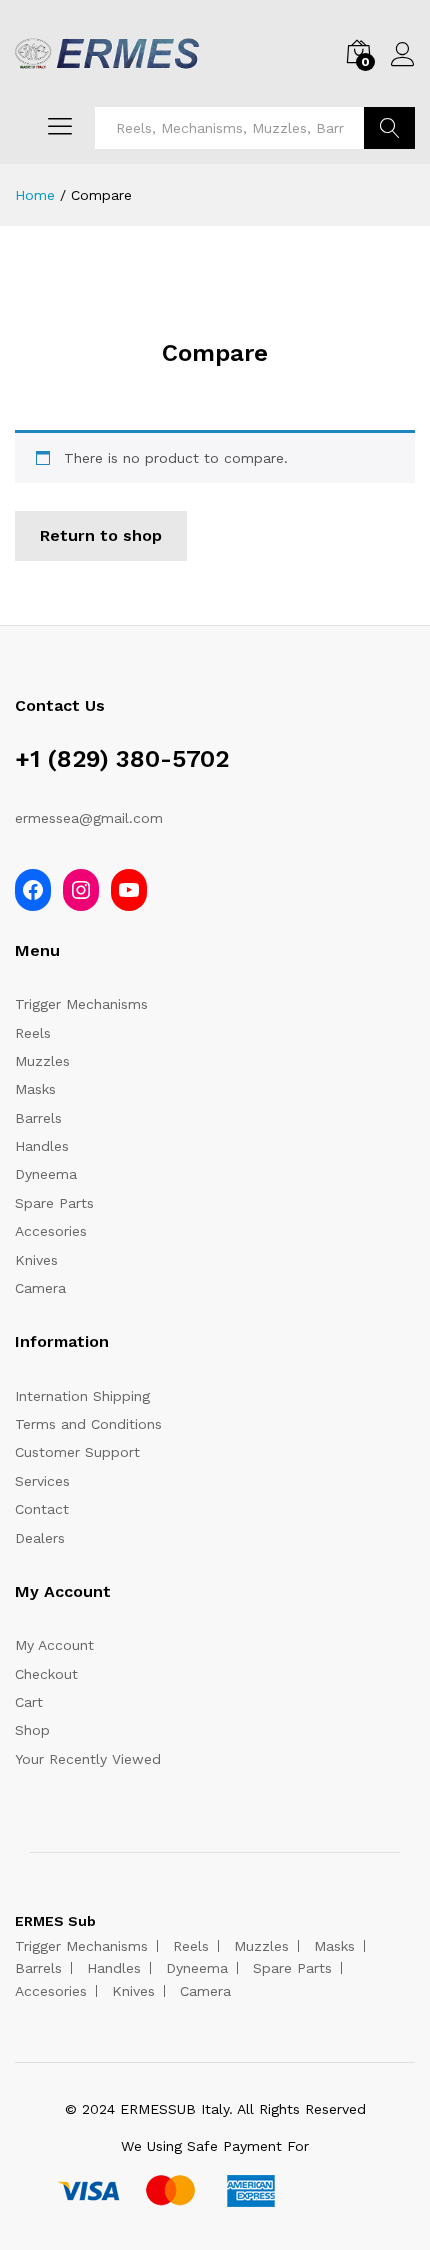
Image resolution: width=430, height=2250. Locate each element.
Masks (35, 1089)
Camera (40, 1288)
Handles (42, 1146)
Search (389, 128)
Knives (36, 1260)
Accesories (51, 1231)
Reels (33, 1033)
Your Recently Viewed (88, 1759)
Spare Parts (54, 1203)
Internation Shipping (82, 1396)
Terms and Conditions (88, 1424)
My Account (54, 1645)
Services (42, 1481)
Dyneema (46, 1174)
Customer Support (77, 1452)
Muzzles (42, 1061)
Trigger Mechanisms (81, 1004)
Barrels (38, 1118)
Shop (32, 1730)
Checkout (46, 1674)
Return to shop (101, 535)
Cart (29, 1702)
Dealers (40, 1538)
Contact (42, 1509)
